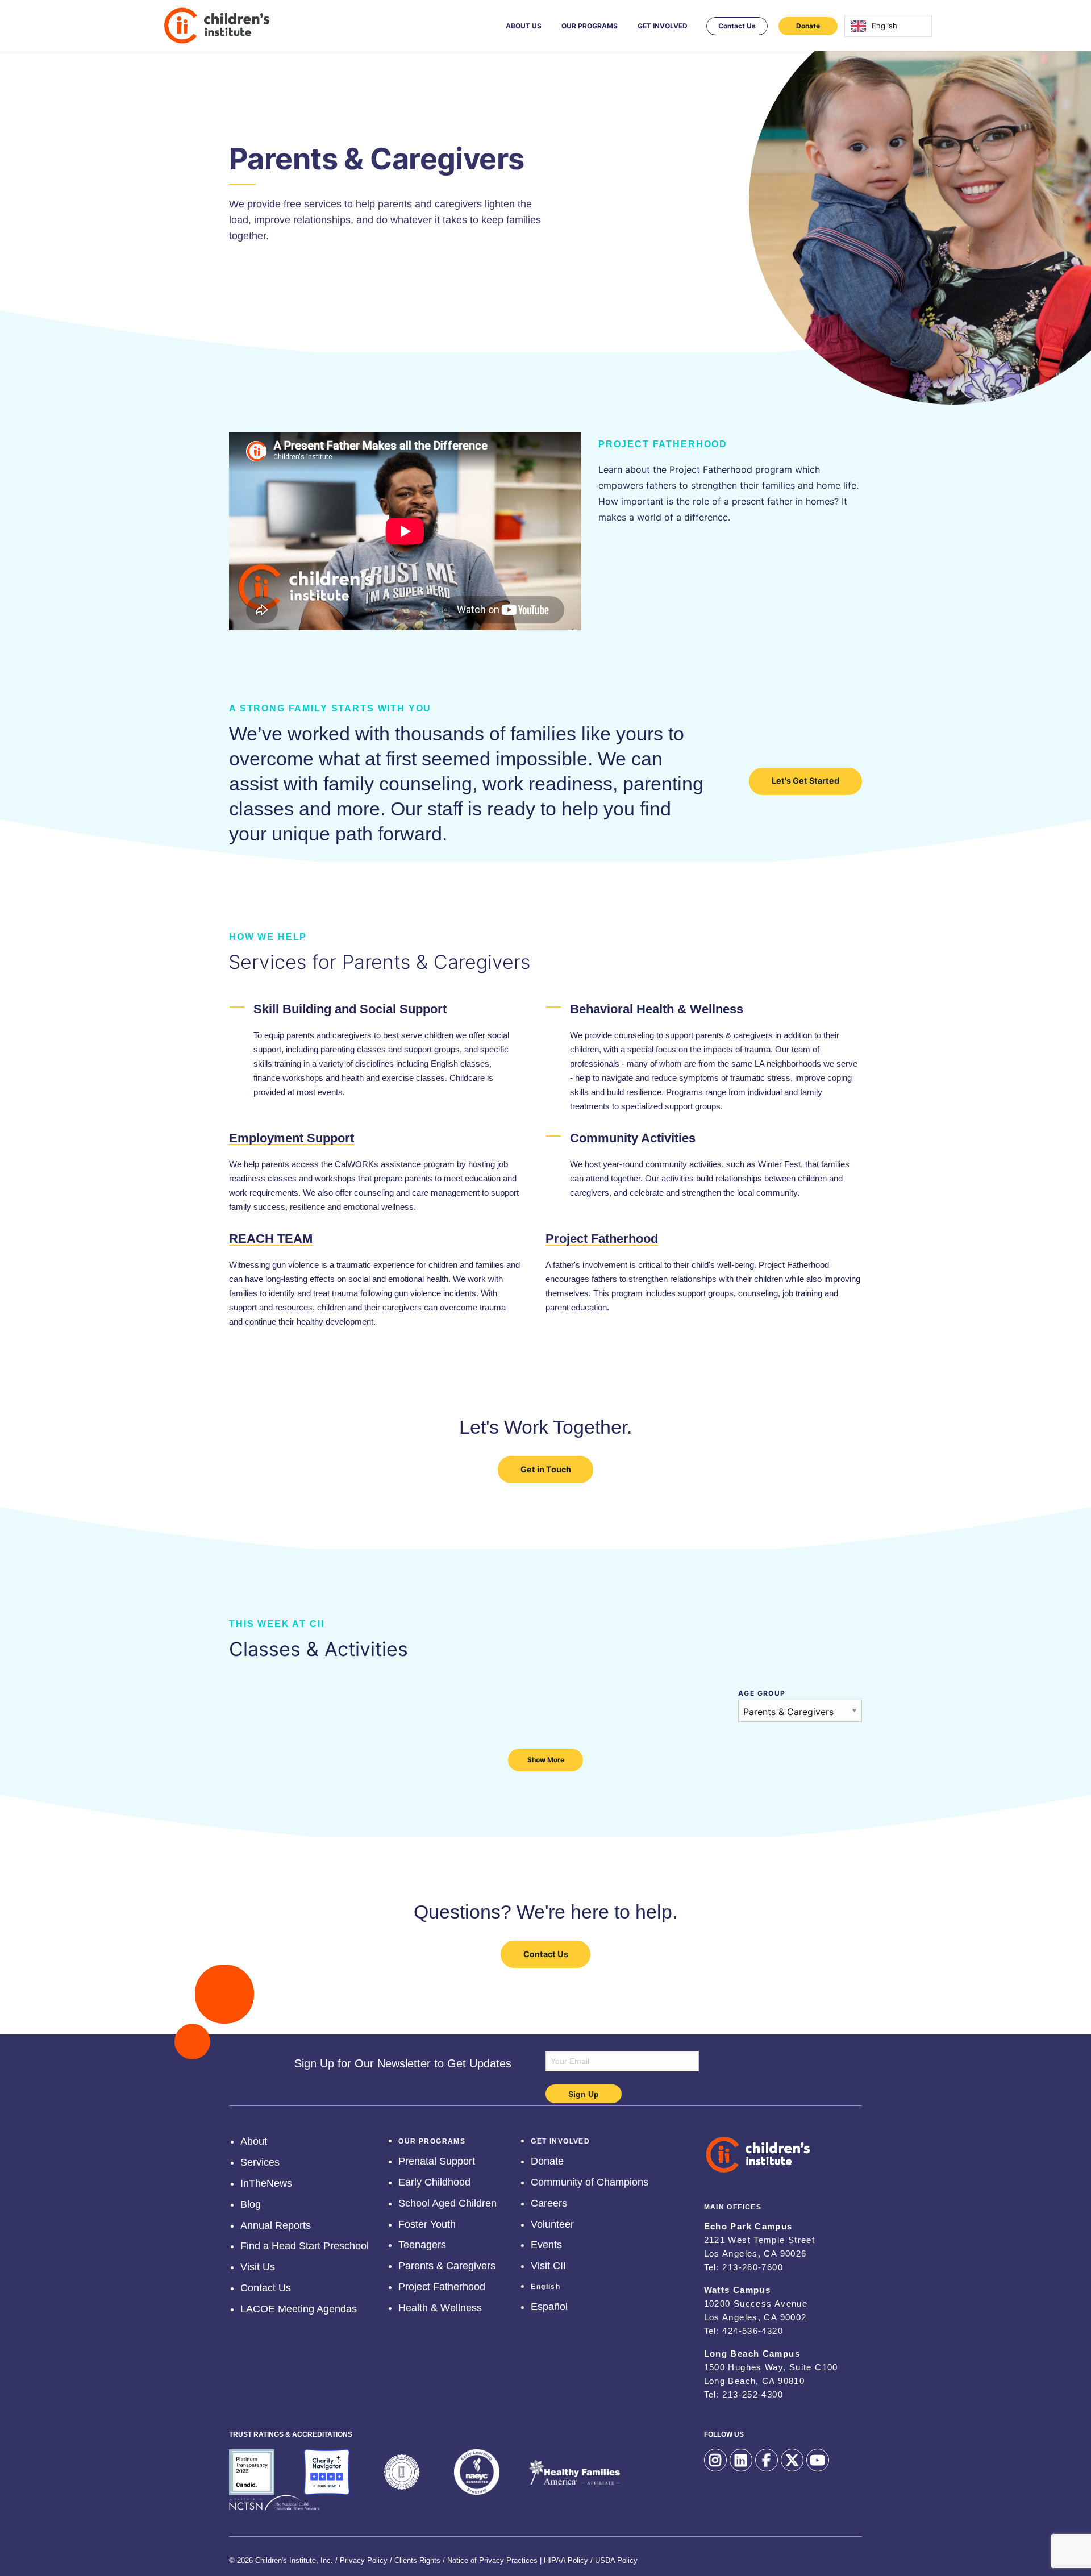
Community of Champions (590, 2180)
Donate (808, 26)
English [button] (545, 2283)
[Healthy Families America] (574, 2472)
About (254, 2140)
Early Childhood (434, 2180)
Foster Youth (427, 2223)
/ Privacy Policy (361, 2558)
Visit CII (548, 2264)
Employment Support (292, 1138)
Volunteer (552, 2223)
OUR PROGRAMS (590, 26)
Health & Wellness (440, 2306)
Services (260, 2161)
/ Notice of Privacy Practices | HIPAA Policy (515, 2558)
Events (546, 2243)
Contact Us (737, 26)
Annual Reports (276, 2224)
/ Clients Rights (415, 2558)
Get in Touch (546, 1469)
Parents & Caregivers (447, 2264)
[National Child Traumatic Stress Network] (274, 2503)
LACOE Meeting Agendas (299, 2307)
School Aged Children (447, 2202)
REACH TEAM (271, 1239)
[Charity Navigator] (327, 2472)
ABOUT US (524, 26)
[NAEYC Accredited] (477, 2472)
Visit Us (258, 2265)
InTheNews (266, 2182)
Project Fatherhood (602, 1239)
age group (762, 1693)
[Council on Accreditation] (402, 2472)
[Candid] (252, 2472)
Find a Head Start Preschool (305, 2244)
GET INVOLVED (663, 26)
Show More (546, 1760)
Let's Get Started (805, 781)
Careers (549, 2202)
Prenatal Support (437, 2159)
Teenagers (422, 2243)
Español (549, 2305)
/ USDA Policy (614, 2558)
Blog (251, 2203)
